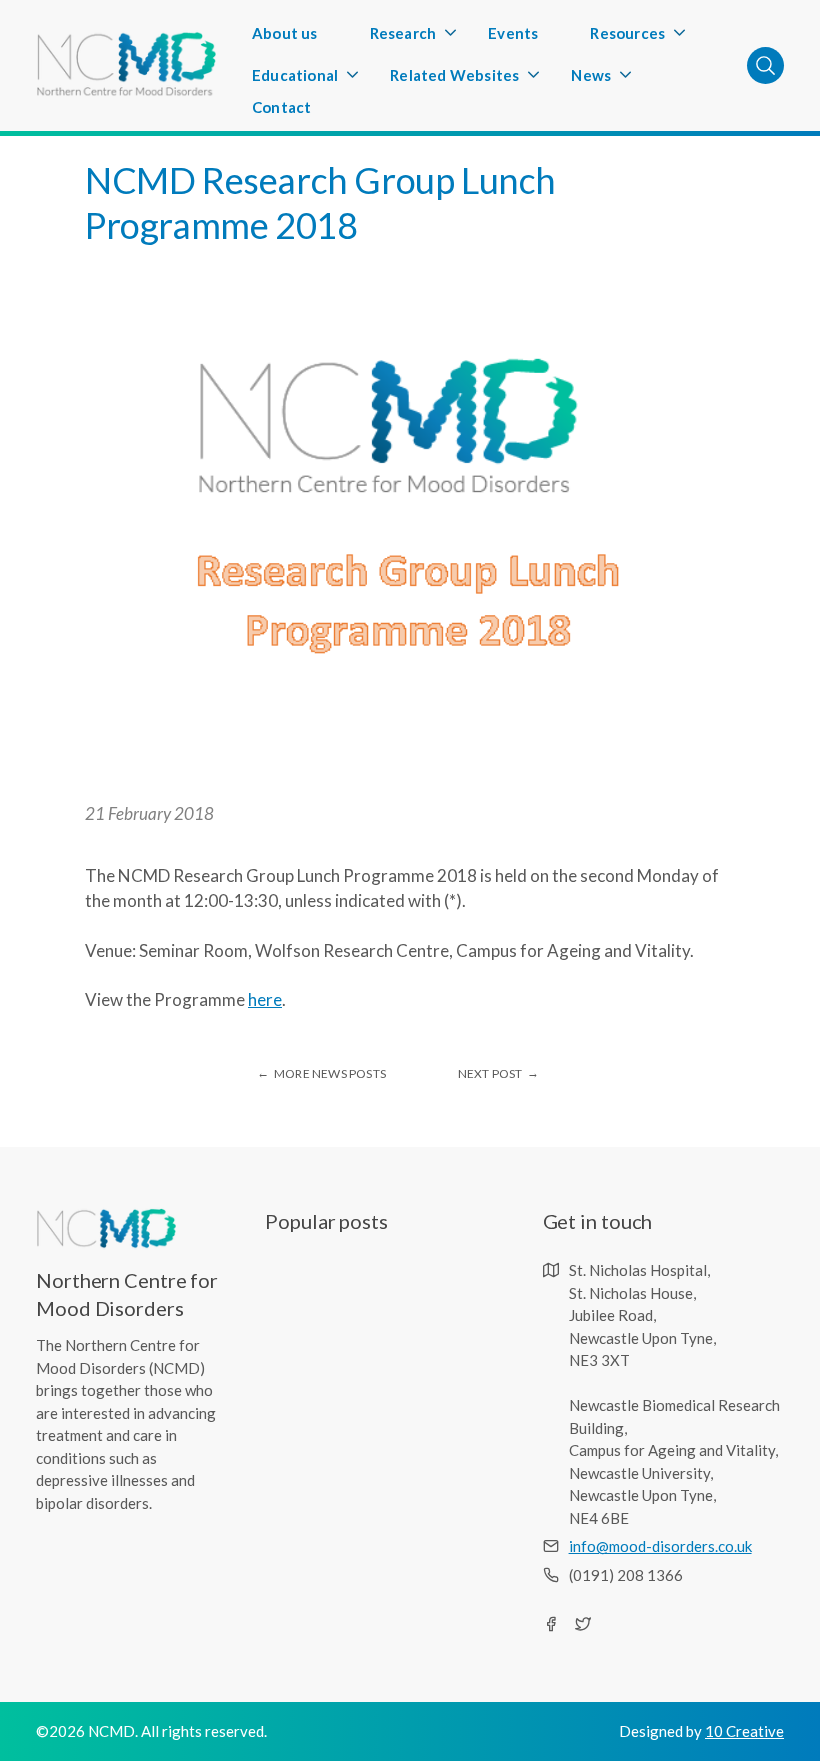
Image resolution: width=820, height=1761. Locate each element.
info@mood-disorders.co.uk (660, 1546)
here (265, 999)
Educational (305, 81)
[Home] (126, 65)
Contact (281, 107)
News (601, 81)
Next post (490, 1073)
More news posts (330, 1073)
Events (513, 33)
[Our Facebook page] (551, 1624)
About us (285, 33)
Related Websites (464, 81)
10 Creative (744, 1731)
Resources (637, 39)
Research (413, 39)
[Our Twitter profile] (583, 1624)
